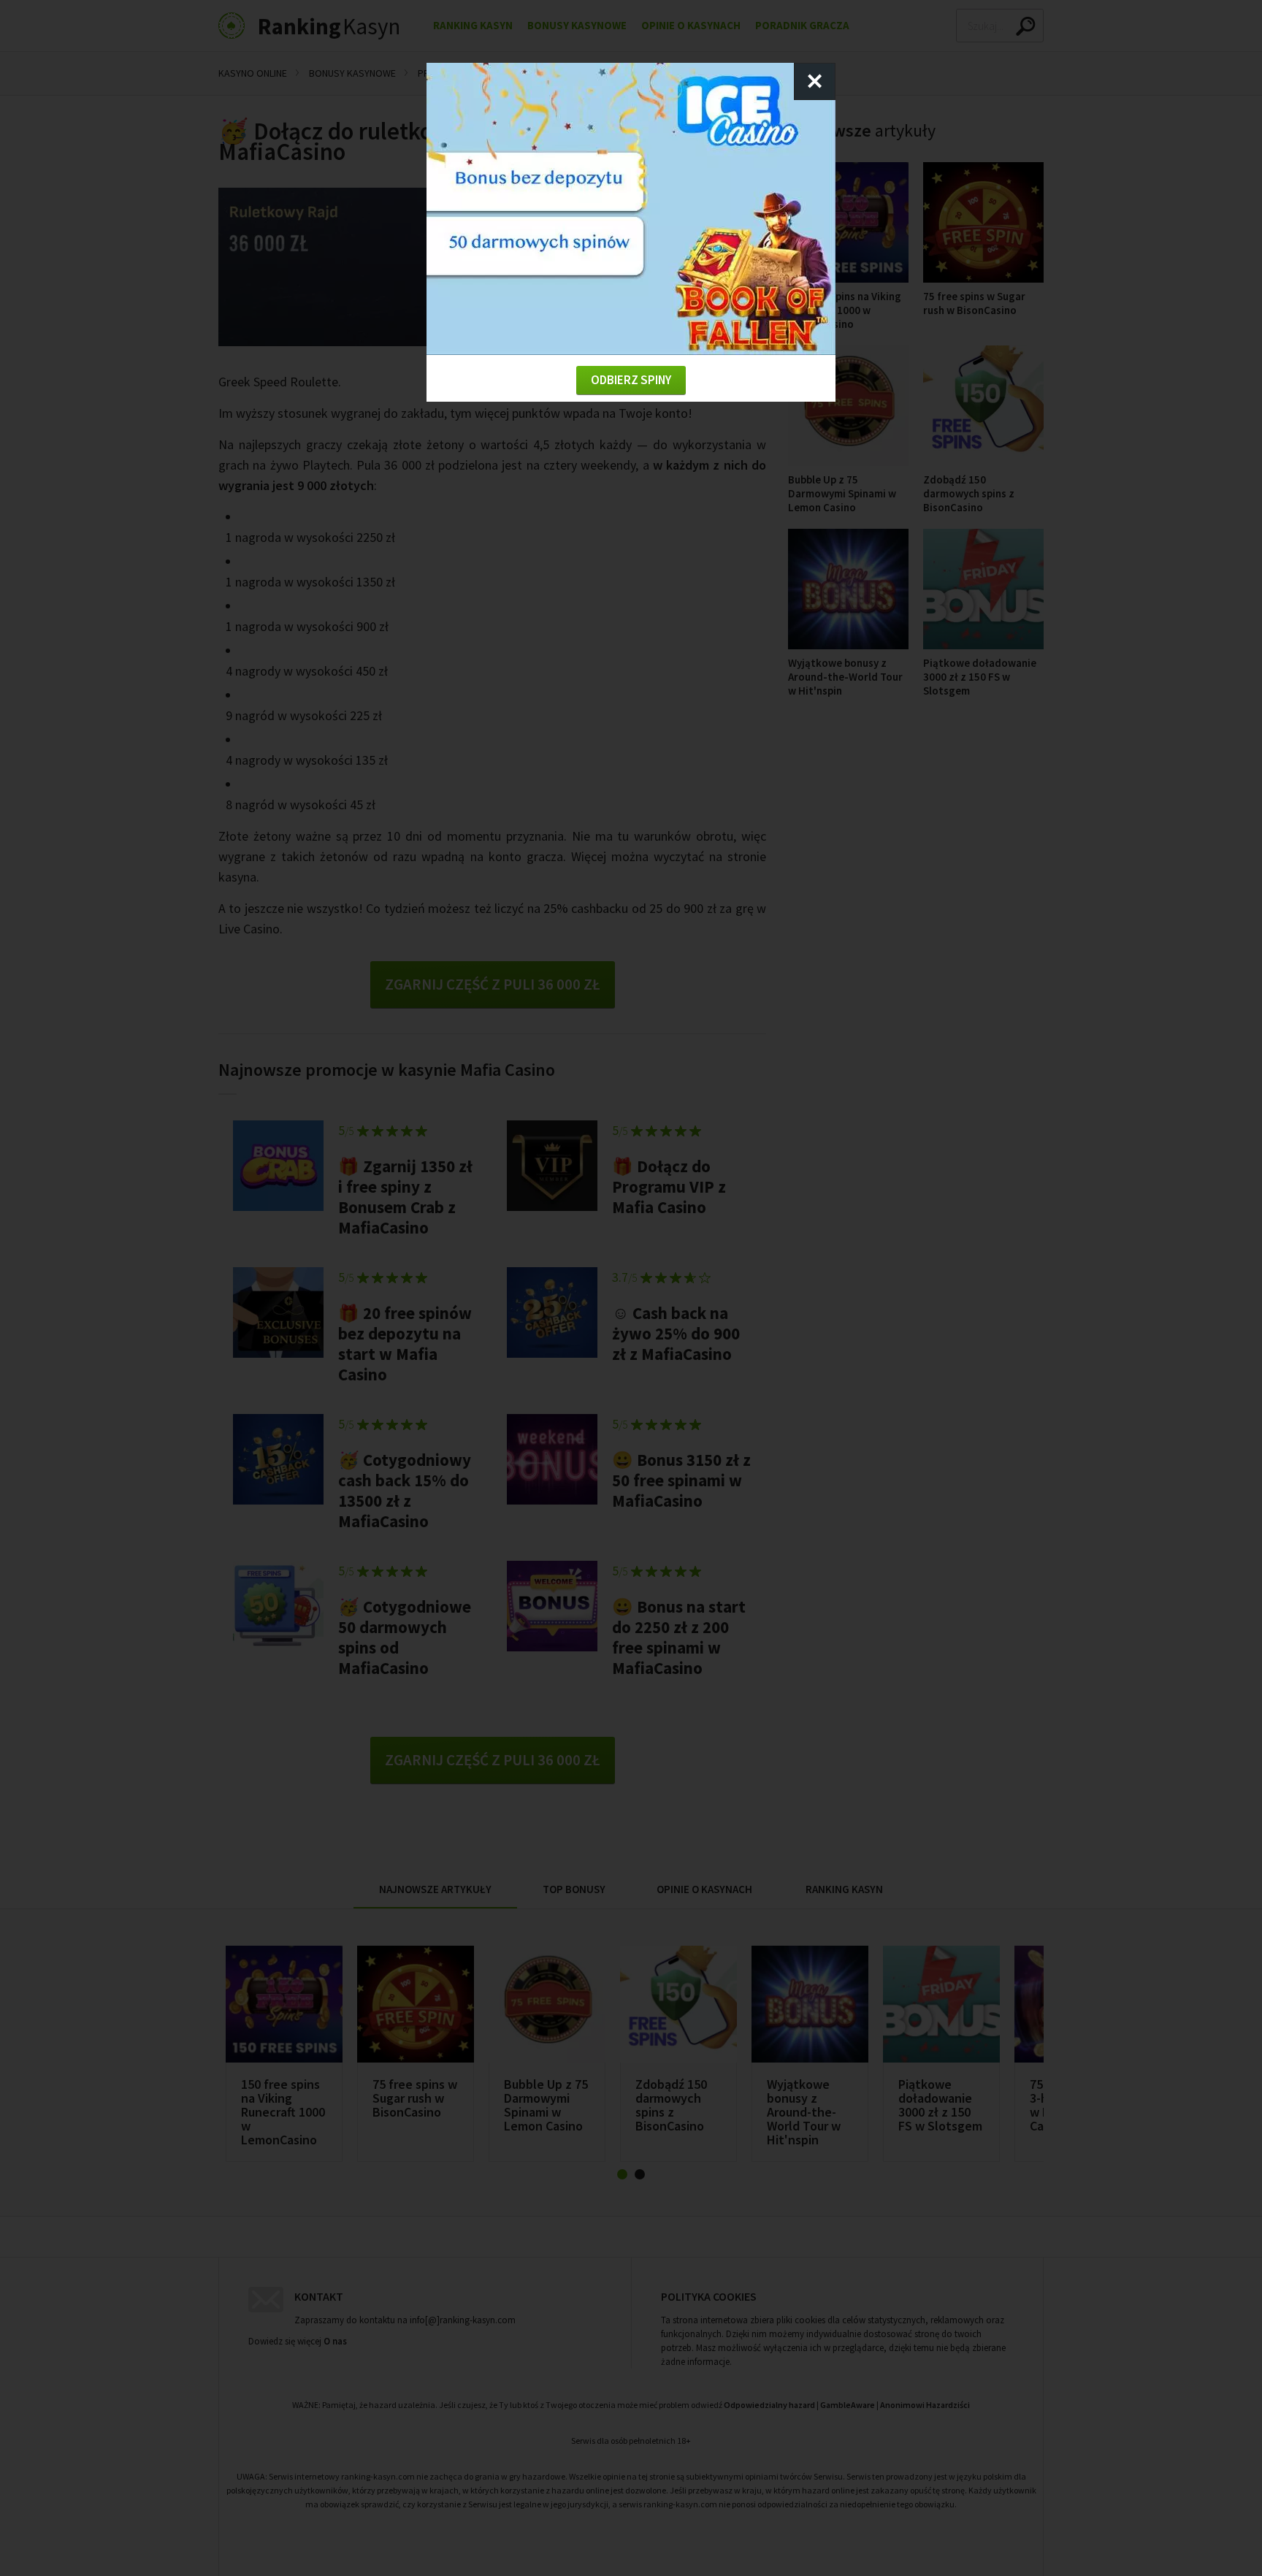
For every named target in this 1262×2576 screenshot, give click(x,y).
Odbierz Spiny (631, 380)
